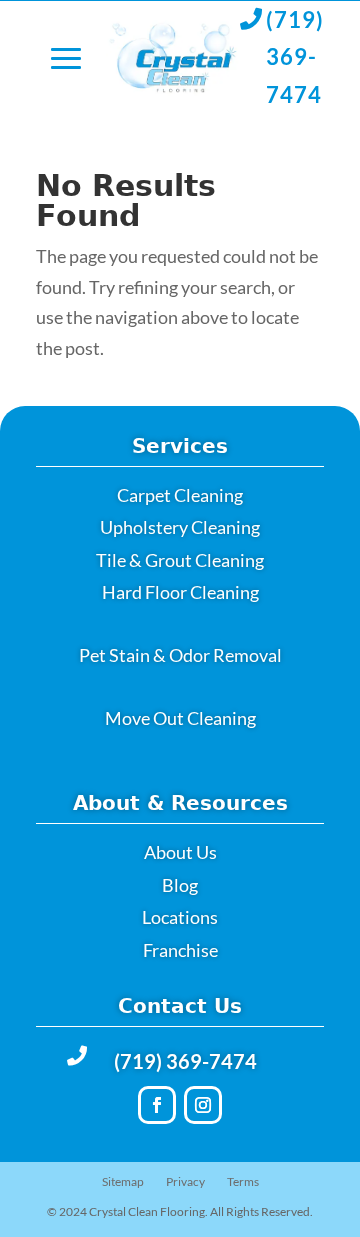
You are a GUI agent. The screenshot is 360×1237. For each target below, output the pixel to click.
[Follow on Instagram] (203, 1105)
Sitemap (123, 1182)
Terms (243, 1182)
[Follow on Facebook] (157, 1105)
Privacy (185, 1182)
